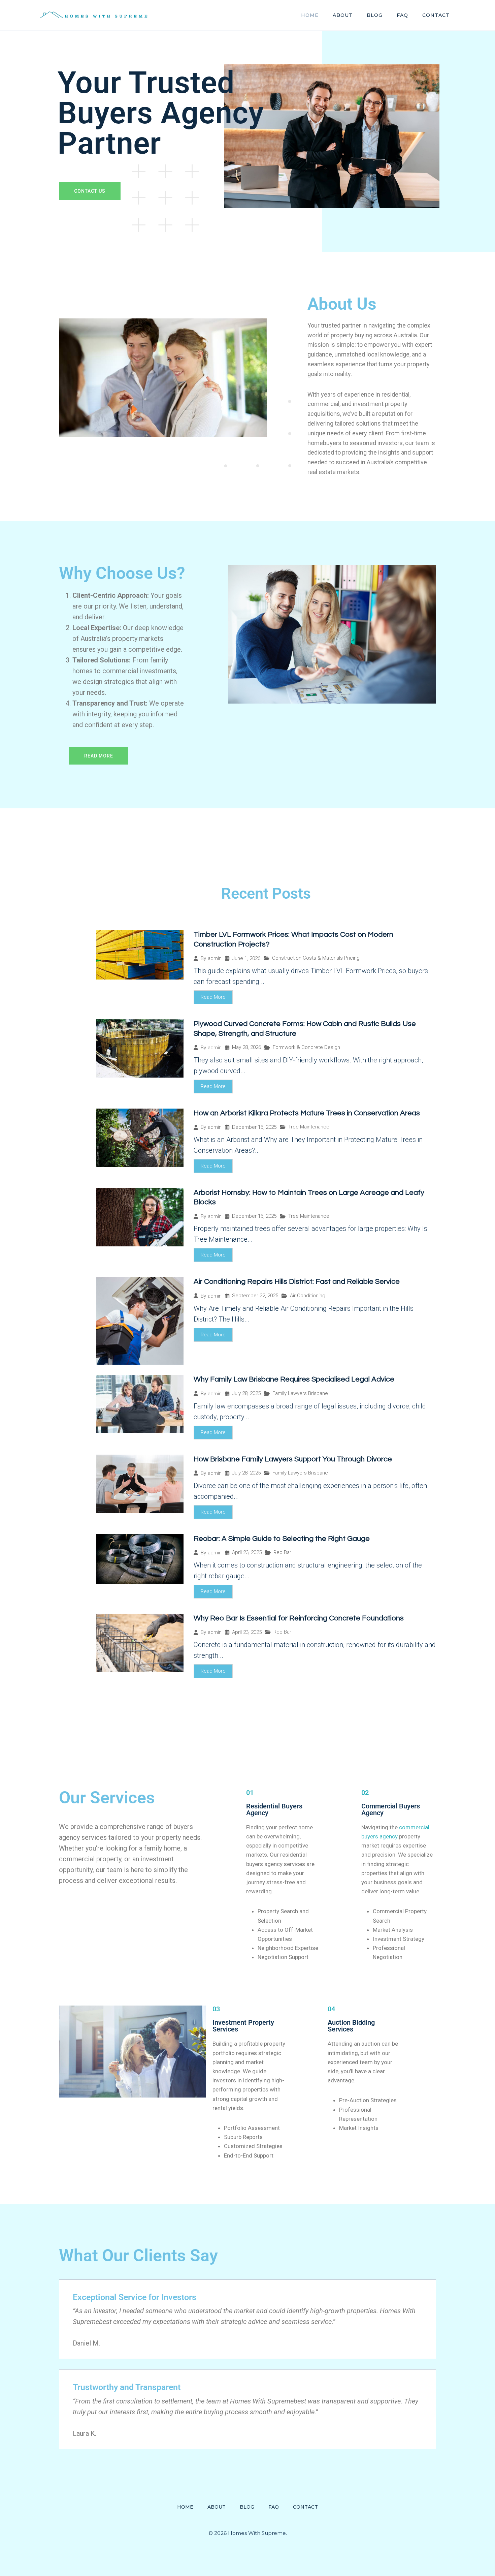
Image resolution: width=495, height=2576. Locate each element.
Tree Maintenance (309, 1127)
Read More (213, 997)
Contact (436, 15)
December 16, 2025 (254, 1127)
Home (310, 15)
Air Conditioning (308, 1296)
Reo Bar (282, 1552)
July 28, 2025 (246, 1393)
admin (215, 958)
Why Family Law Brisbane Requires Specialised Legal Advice (294, 1379)
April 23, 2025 (247, 1553)
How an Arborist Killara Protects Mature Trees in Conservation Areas (307, 1113)
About (343, 15)
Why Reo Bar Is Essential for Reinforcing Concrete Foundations (299, 1618)
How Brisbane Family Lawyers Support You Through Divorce (293, 1459)
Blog (375, 15)
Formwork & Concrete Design (306, 1047)
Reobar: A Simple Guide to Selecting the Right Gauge (282, 1539)
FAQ (402, 15)
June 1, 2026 (246, 958)
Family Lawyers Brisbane (300, 1393)
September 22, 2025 (255, 1296)
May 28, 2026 (246, 1047)
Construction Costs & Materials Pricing (316, 958)
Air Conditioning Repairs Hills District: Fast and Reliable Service (297, 1282)
